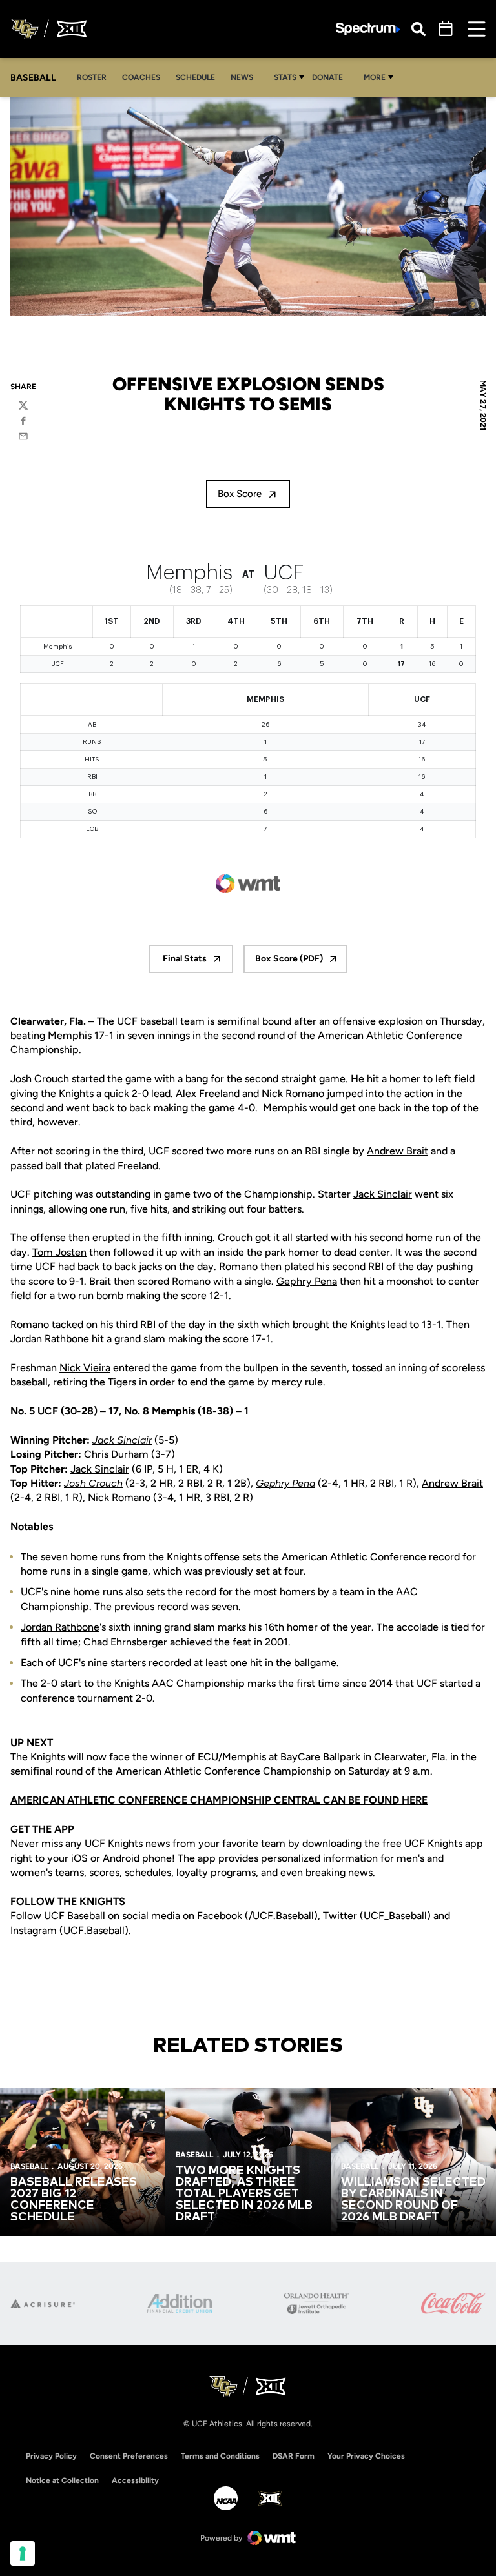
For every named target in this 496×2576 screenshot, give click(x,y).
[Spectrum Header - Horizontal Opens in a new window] (368, 29)
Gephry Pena (307, 1281)
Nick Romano (293, 1093)
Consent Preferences (129, 2456)
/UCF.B (265, 1916)
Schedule (195, 77)
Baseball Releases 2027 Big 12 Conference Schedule (74, 2200)
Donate (331, 77)
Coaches (141, 77)
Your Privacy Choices (366, 2456)
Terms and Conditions (220, 2456)
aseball (298, 1916)
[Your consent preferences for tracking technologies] (23, 2553)
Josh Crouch (40, 1079)
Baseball (408, 1916)
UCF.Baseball (94, 1930)
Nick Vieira (85, 1368)
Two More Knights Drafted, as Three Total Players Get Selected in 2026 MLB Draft (244, 2194)
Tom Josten (59, 1252)
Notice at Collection (62, 2480)
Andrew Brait (398, 1151)
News (242, 77)
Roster (92, 77)
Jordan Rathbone (50, 1339)
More (375, 77)
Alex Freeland (208, 1093)
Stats (285, 77)
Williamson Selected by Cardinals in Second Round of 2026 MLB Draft (413, 2200)
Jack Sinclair (383, 1194)
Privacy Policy (51, 2456)
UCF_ (376, 1916)
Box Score (240, 494)
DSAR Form (294, 2456)
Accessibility (135, 2480)
